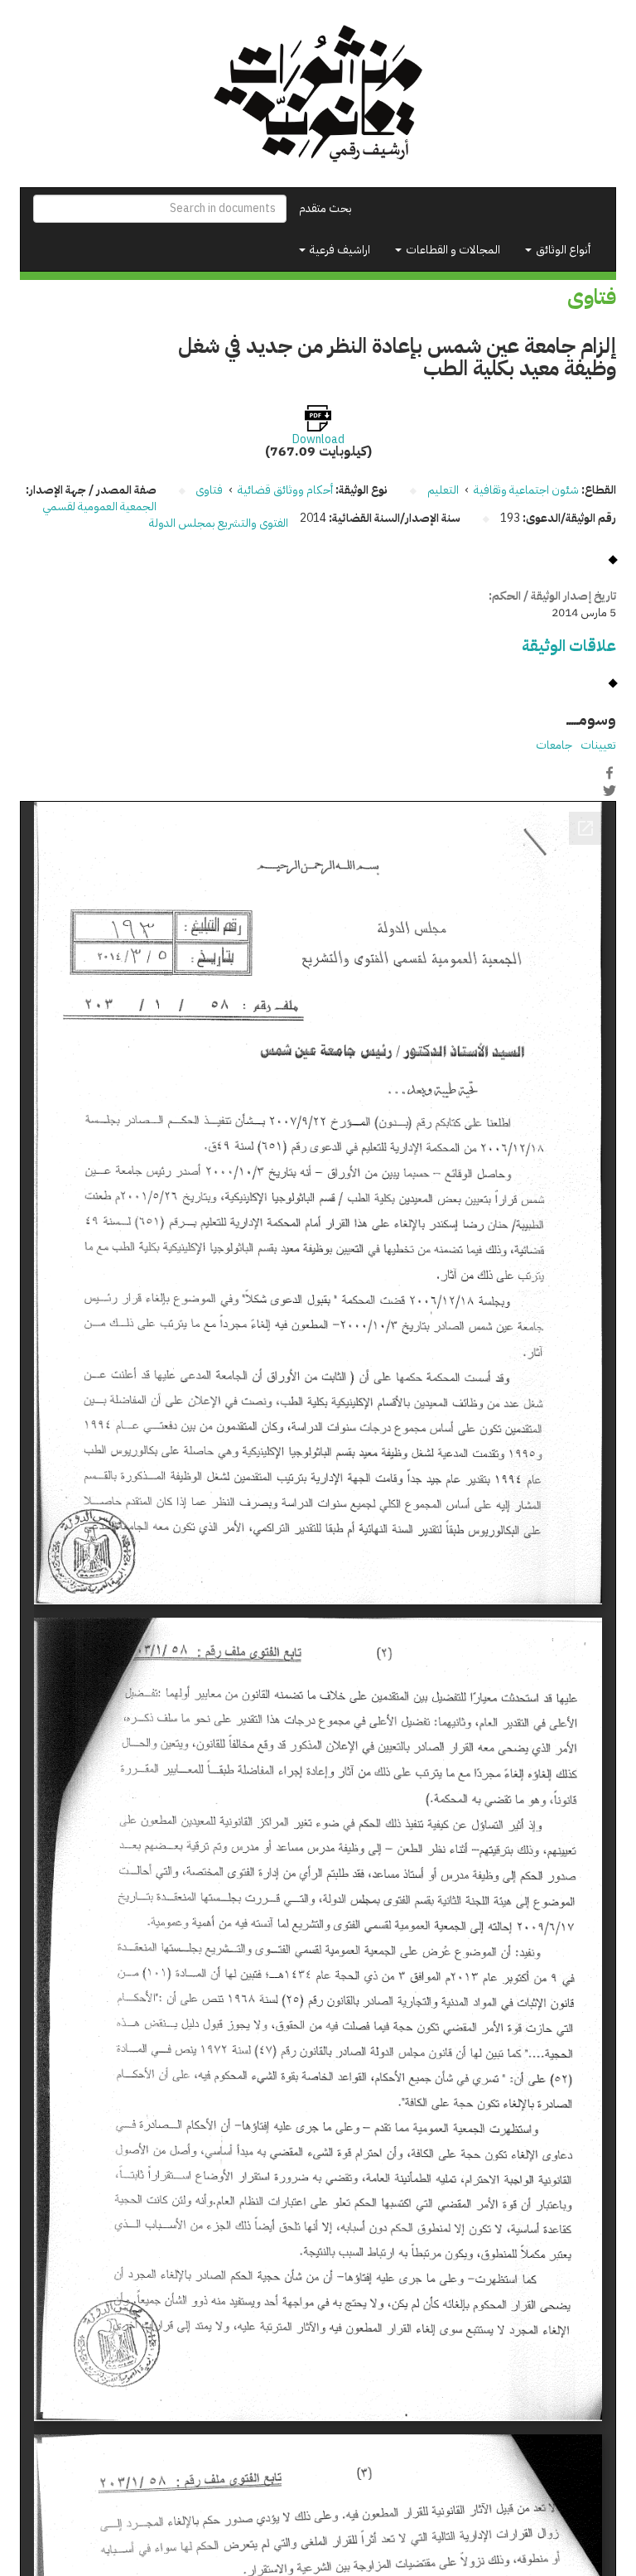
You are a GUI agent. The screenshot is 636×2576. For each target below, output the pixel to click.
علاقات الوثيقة (569, 646)
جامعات (554, 745)
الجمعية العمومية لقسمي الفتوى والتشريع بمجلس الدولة (166, 515)
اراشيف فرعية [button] (339, 250)
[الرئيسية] (318, 94)
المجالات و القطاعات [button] (452, 250)
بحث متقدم (325, 208)
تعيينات (598, 745)
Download (318, 440)
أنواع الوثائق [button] (562, 250)
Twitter (609, 790)
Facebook (609, 773)
